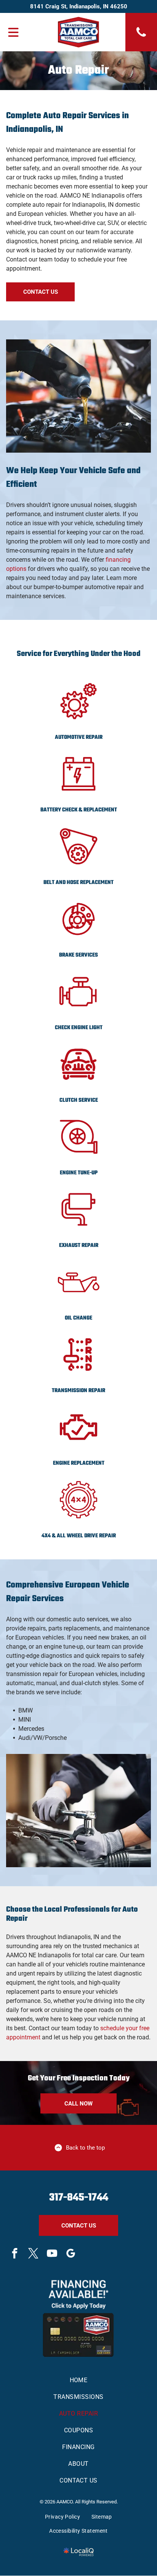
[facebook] (14, 2254)
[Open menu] (13, 32)
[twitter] (33, 2254)
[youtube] (52, 2254)
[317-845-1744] (141, 36)
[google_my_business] (70, 2254)
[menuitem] (78, 2380)
